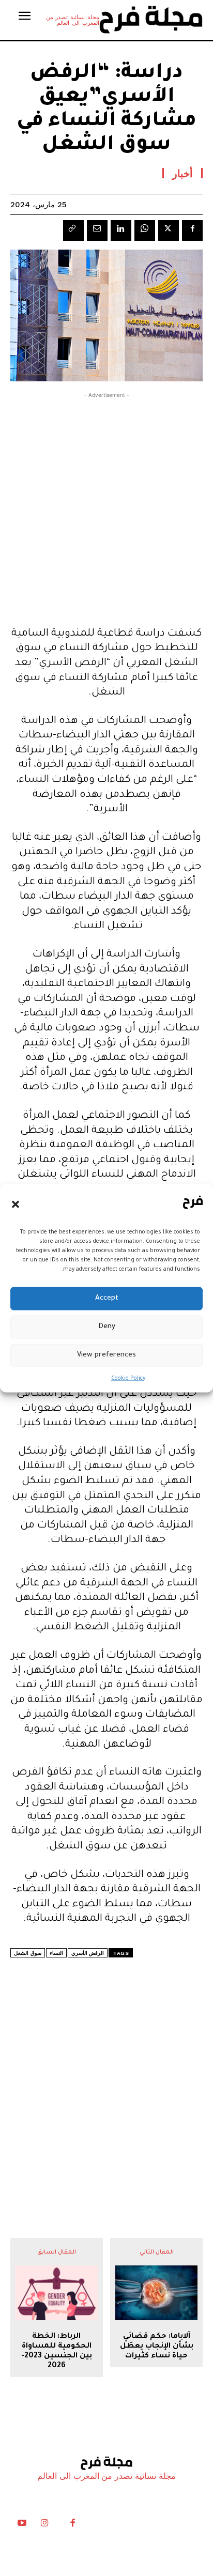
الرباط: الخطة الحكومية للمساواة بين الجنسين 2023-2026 (57, 2352)
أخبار (182, 173)
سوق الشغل (28, 1953)
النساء (56, 1953)
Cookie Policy (128, 1378)
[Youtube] (22, 2525)
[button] (16, 1205)
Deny (107, 1327)
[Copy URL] (73, 230)
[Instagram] (44, 2525)
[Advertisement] (106, 507)
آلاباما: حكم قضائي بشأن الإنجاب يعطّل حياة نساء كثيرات (157, 2347)
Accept (107, 1298)
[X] (169, 230)
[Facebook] (192, 230)
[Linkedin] (121, 230)
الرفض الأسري (88, 1953)
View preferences (106, 1355)
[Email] (97, 230)
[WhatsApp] (145, 230)
